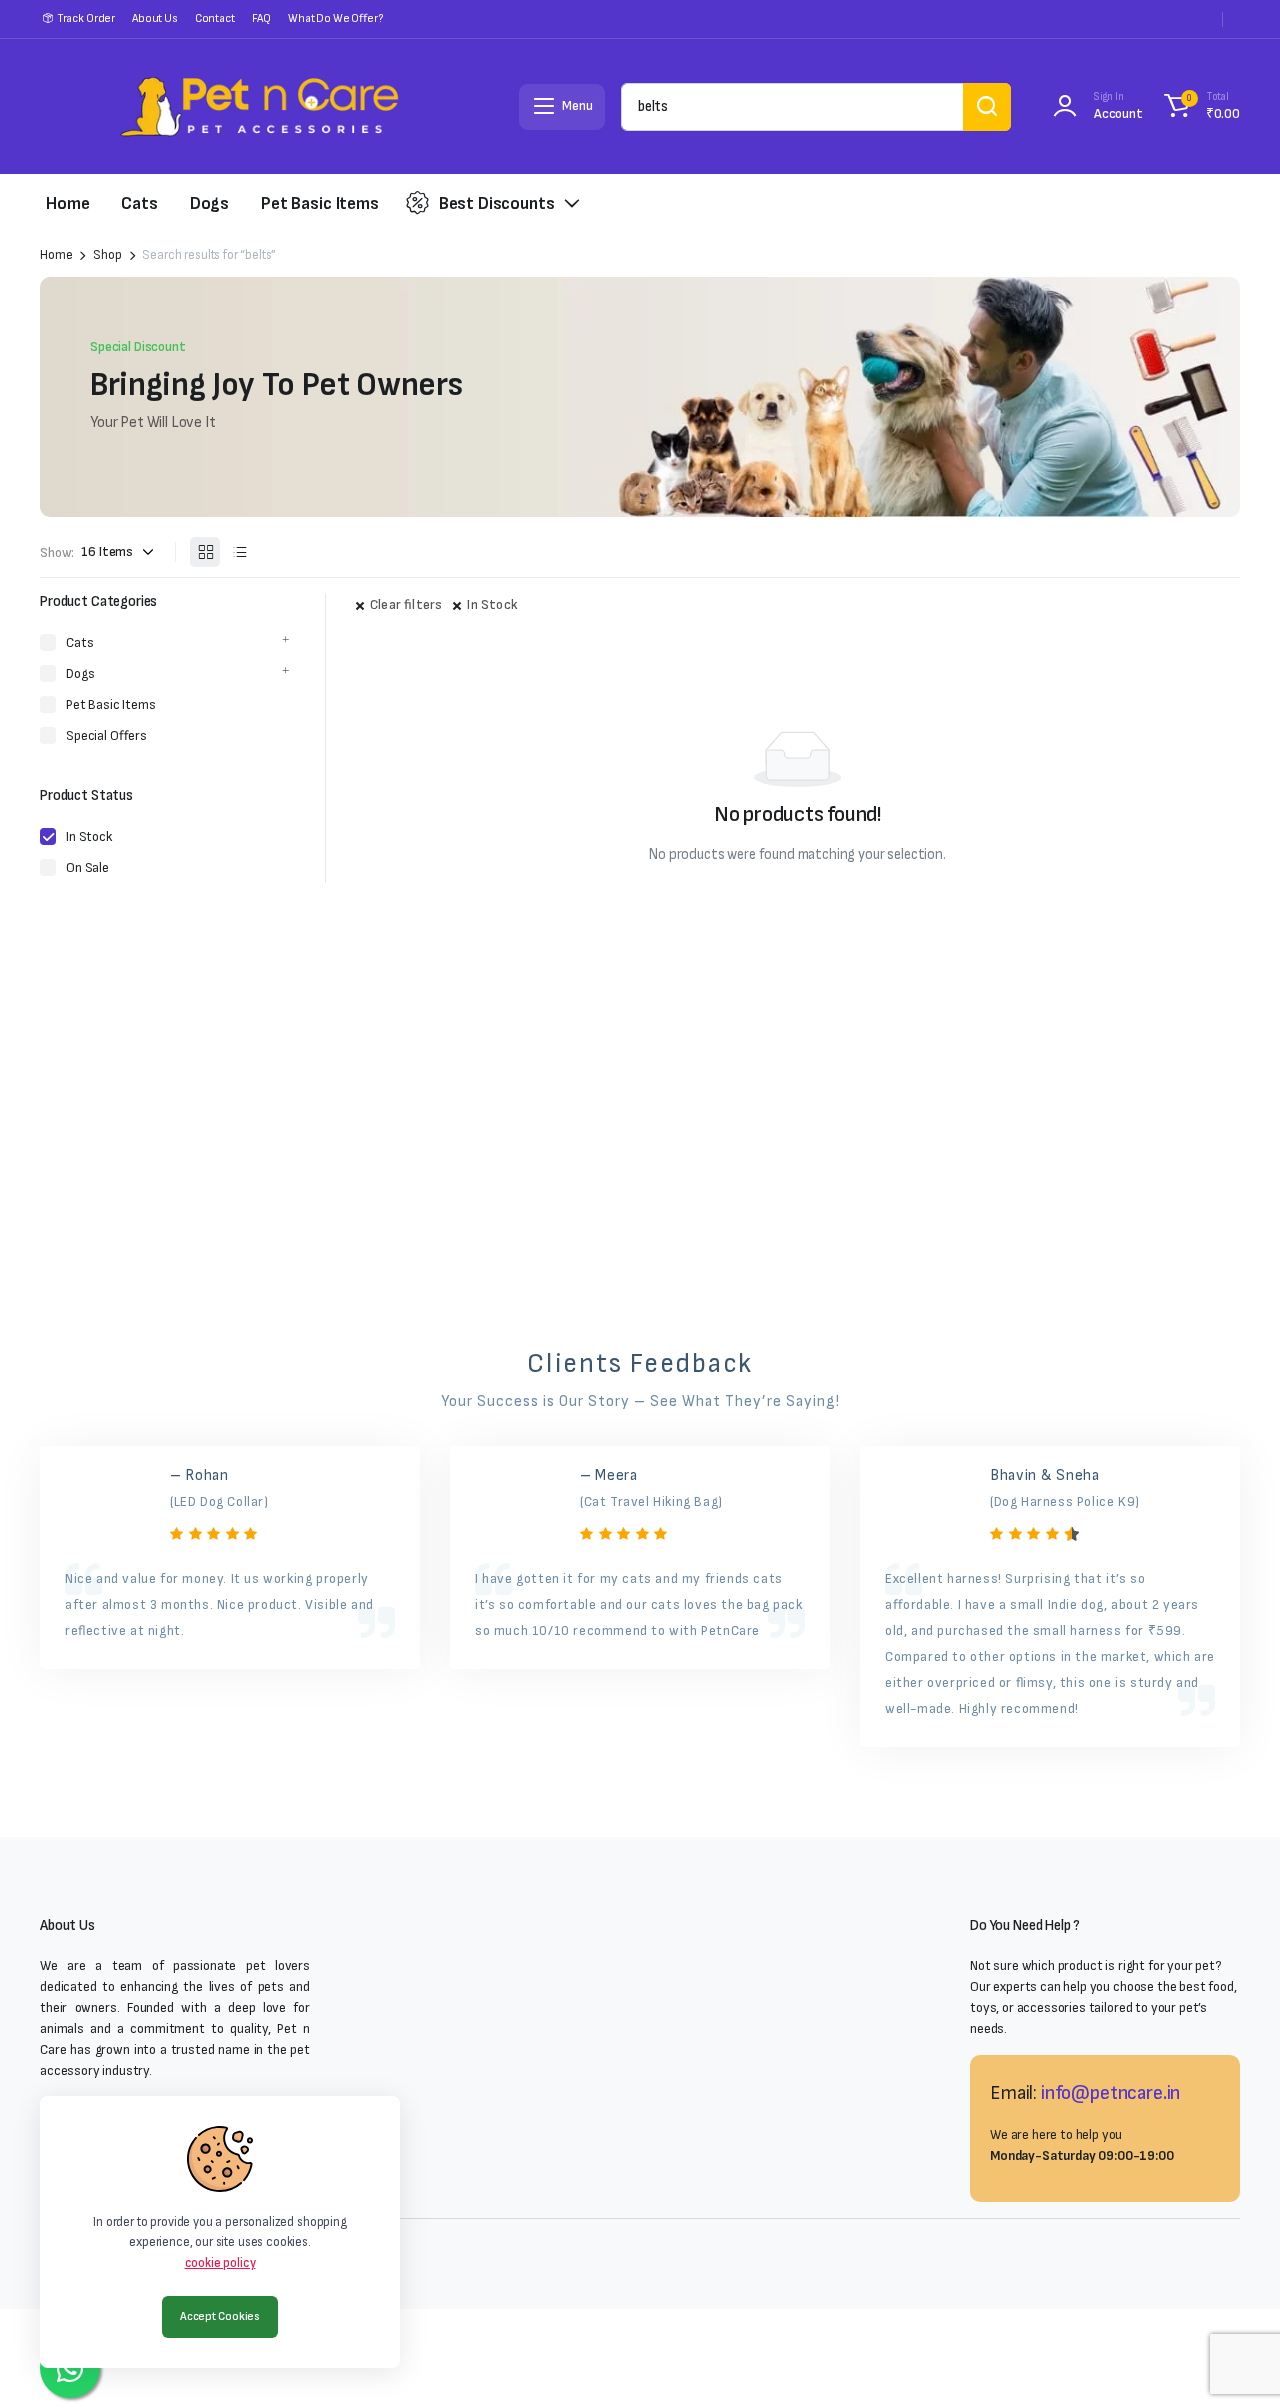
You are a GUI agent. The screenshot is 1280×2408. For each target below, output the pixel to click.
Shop (107, 255)
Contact (215, 18)
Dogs (209, 203)
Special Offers (106, 735)
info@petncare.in (1110, 2093)
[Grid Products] (205, 552)
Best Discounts (497, 203)
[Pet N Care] (259, 106)
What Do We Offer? (335, 18)
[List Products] (239, 552)
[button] (1199, 107)
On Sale (87, 867)
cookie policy (220, 2263)
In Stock (492, 604)
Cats (139, 203)
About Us (155, 18)
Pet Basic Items (320, 203)
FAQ (262, 18)
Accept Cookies (220, 2316)
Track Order (86, 18)
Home (67, 203)
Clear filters (406, 604)
